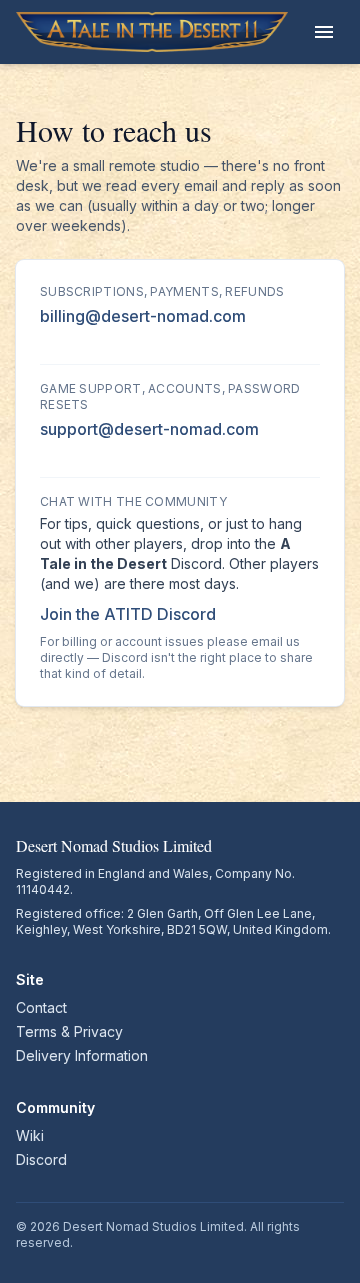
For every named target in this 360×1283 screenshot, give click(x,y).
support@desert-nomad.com (149, 429)
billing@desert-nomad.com (143, 316)
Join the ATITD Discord (128, 614)
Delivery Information (82, 1055)
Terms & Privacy (69, 1031)
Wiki (30, 1135)
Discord (41, 1159)
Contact (41, 1007)
